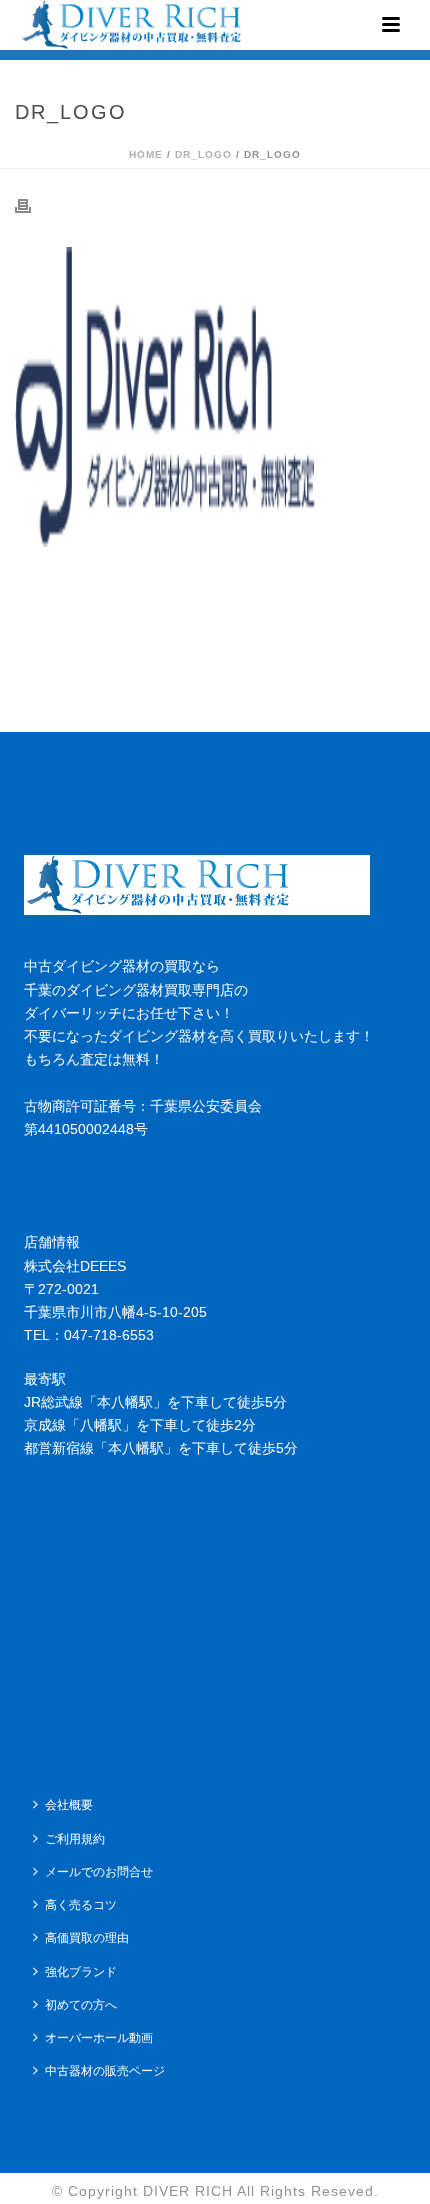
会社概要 (69, 1805)
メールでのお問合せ (99, 1872)
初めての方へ (81, 2005)
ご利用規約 (75, 1839)
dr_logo (203, 154)
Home (146, 154)
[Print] (33, 205)
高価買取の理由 (87, 1938)
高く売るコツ (81, 1905)
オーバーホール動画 (99, 2038)
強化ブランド (81, 1972)
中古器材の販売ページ (105, 2071)
